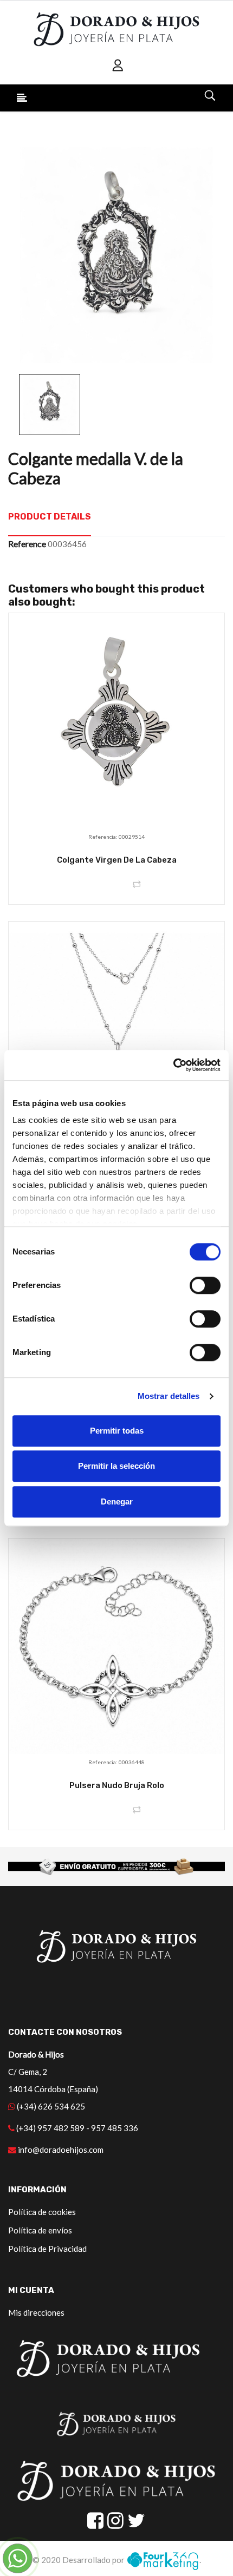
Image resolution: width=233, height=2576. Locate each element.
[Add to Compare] (137, 885)
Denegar (117, 1501)
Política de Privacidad (47, 2249)
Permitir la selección (116, 1466)
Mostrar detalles (169, 1396)
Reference (27, 544)
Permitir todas (117, 1431)
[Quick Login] (118, 65)
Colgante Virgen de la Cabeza (117, 860)
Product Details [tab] (50, 517)
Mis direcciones (36, 2312)
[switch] (205, 1285)
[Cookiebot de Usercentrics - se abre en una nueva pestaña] (173, 1065)
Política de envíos (40, 2230)
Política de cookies (42, 2212)
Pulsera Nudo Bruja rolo (117, 1785)
